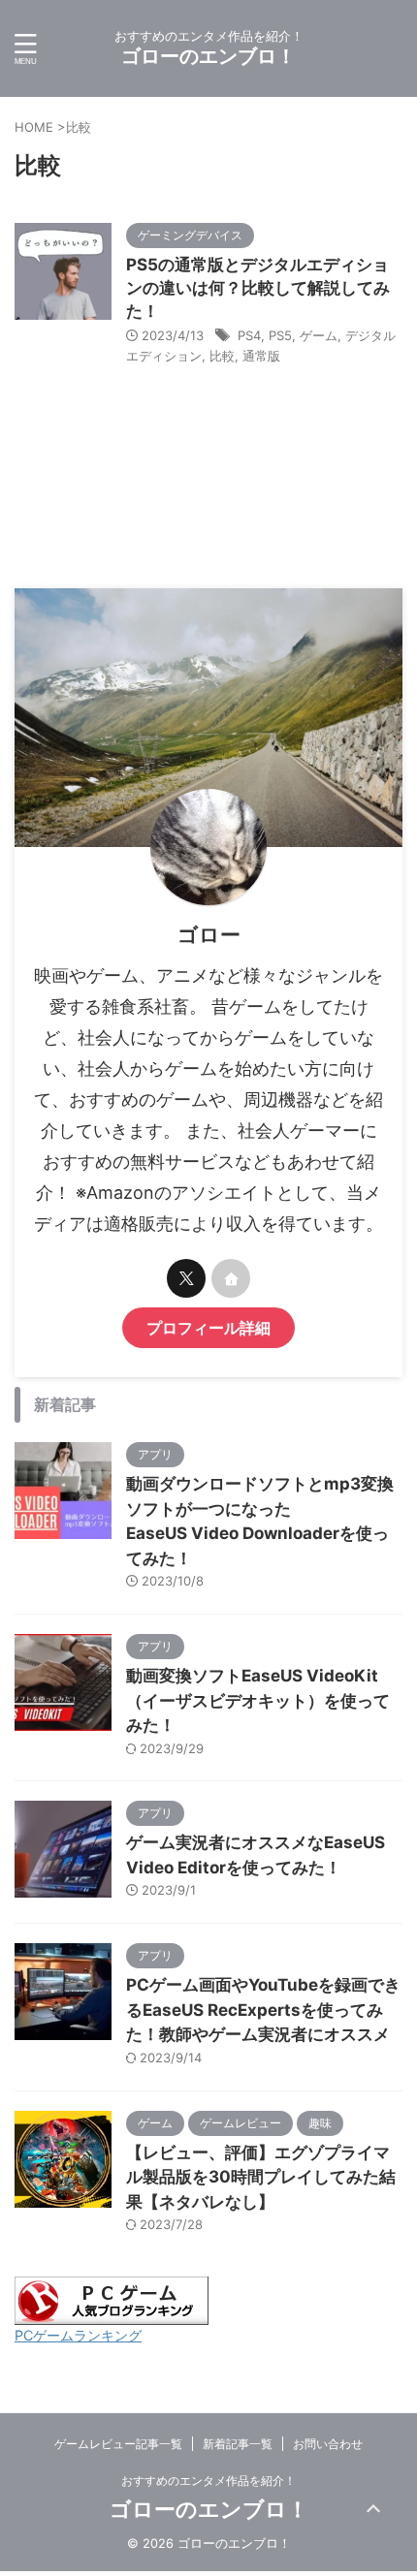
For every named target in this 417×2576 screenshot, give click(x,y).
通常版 (261, 356)
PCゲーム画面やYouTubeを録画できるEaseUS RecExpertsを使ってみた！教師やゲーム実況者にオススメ (263, 2010)
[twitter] (186, 1278)
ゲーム (319, 335)
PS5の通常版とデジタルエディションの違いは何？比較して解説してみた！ (258, 288)
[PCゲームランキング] (112, 2315)
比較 (222, 356)
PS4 (249, 335)
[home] (231, 1278)
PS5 (280, 335)
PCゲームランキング (78, 2335)
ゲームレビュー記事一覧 (118, 2444)
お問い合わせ (328, 2444)
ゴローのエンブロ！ (208, 56)
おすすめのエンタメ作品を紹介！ (208, 2481)
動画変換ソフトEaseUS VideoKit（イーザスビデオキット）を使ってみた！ (258, 1700)
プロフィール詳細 (208, 1328)
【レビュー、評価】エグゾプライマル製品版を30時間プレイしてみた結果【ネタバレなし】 (261, 2177)
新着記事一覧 (238, 2444)
